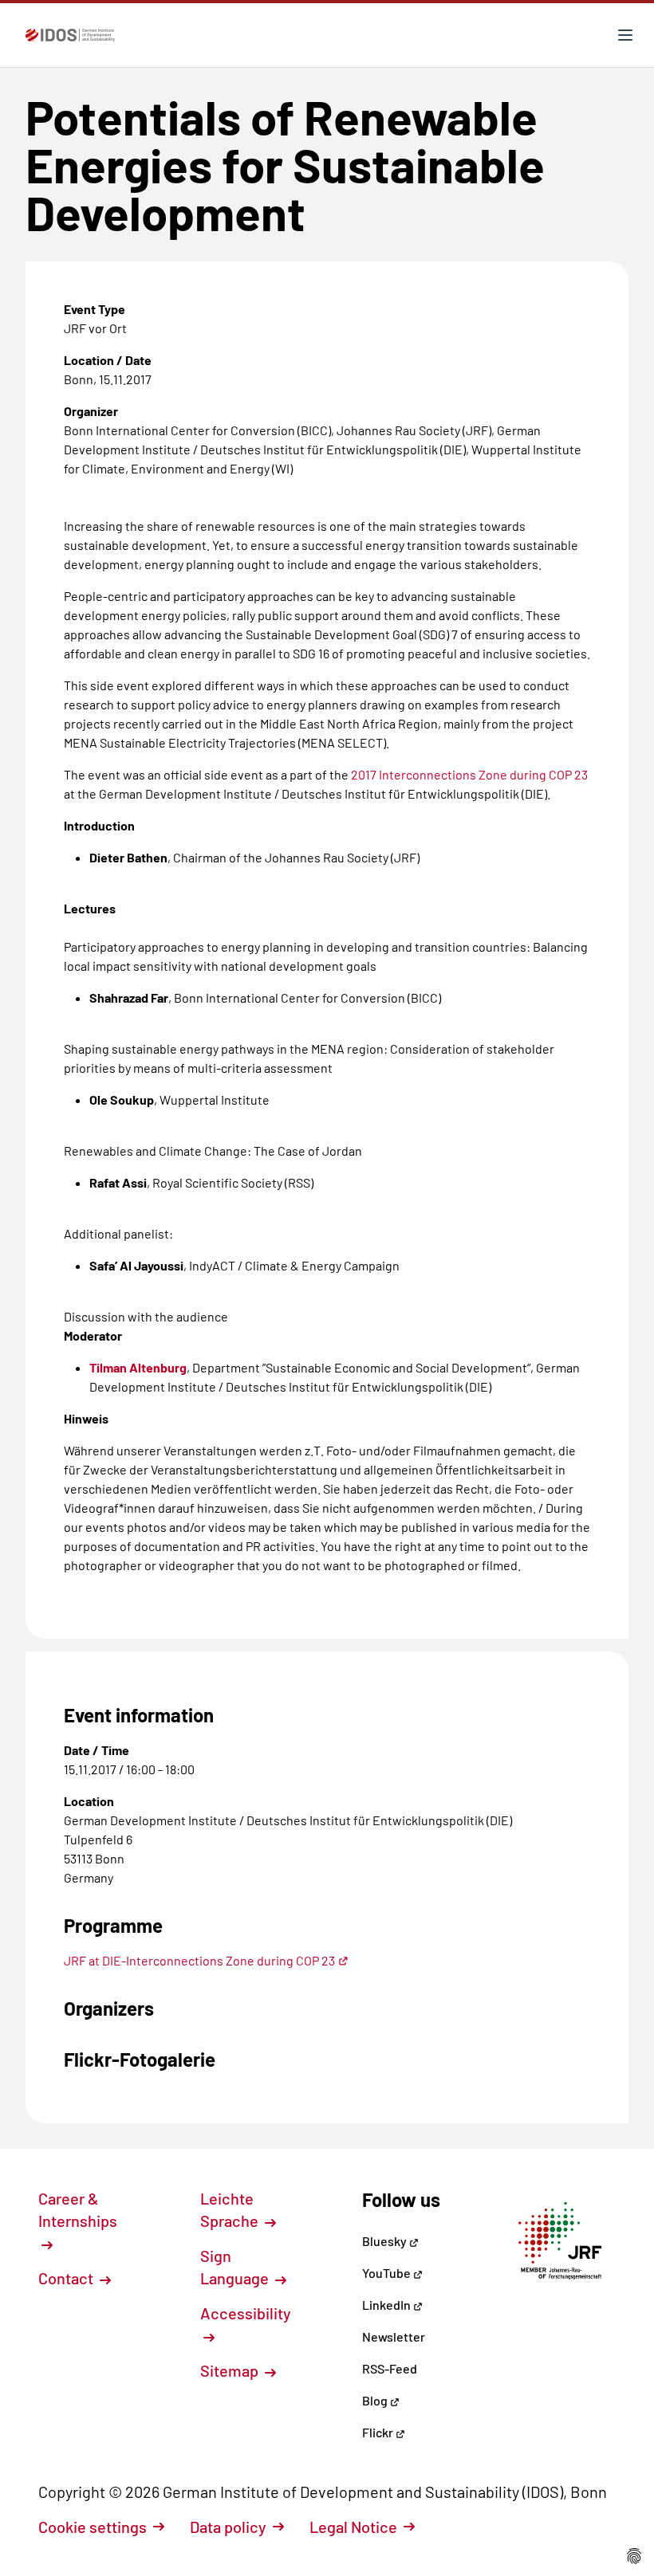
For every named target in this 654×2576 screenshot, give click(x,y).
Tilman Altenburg (138, 1367)
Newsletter (394, 2336)
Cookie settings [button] (93, 2527)
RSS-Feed (390, 2368)
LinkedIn (388, 2305)
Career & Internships (78, 2209)
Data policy (228, 2527)
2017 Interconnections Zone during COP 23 (469, 774)
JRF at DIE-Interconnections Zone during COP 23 (199, 1960)
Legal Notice (353, 2527)
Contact (67, 2278)
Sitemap (231, 2370)
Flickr (379, 2432)
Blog (376, 2400)
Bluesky (386, 2241)
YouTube (388, 2273)
